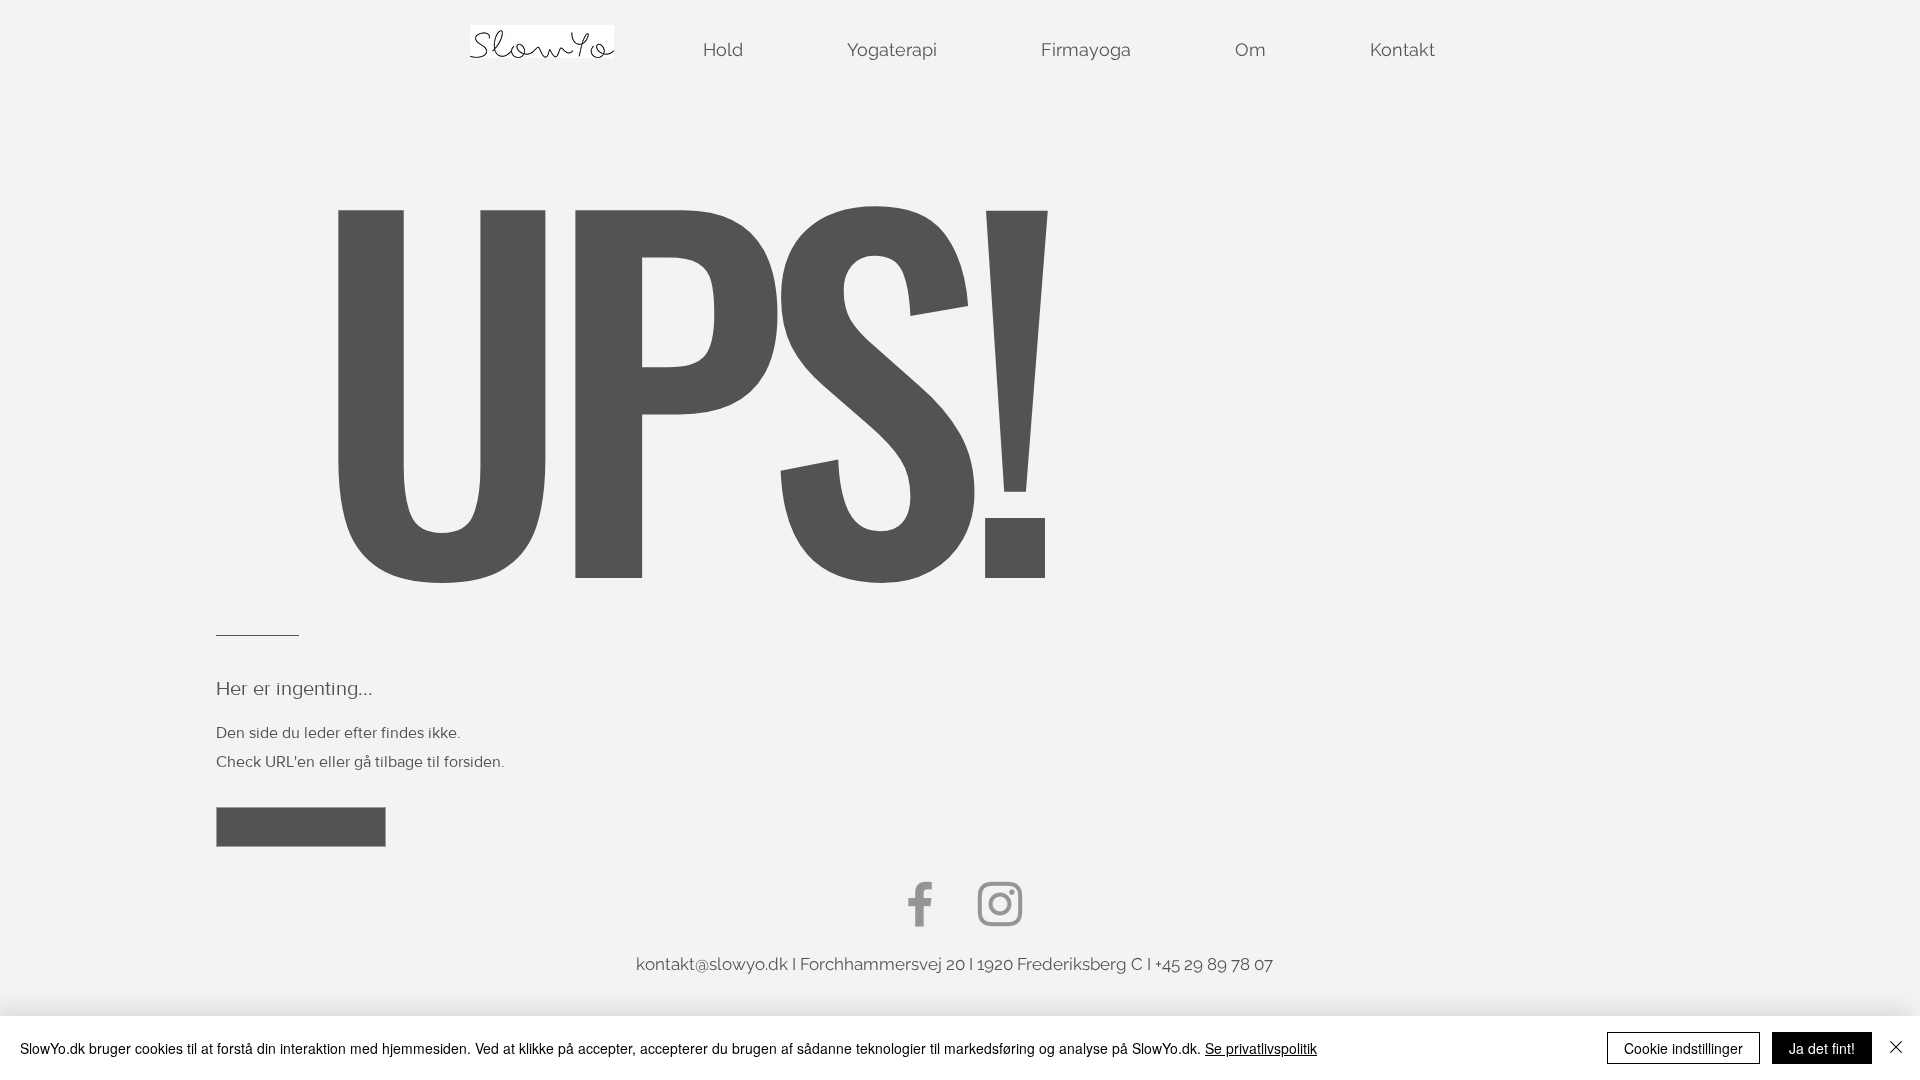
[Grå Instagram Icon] (1000, 904)
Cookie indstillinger (1683, 1048)
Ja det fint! (1822, 1048)
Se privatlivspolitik (1261, 1048)
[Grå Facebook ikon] (920, 904)
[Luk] (1896, 1048)
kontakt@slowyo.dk (712, 964)
